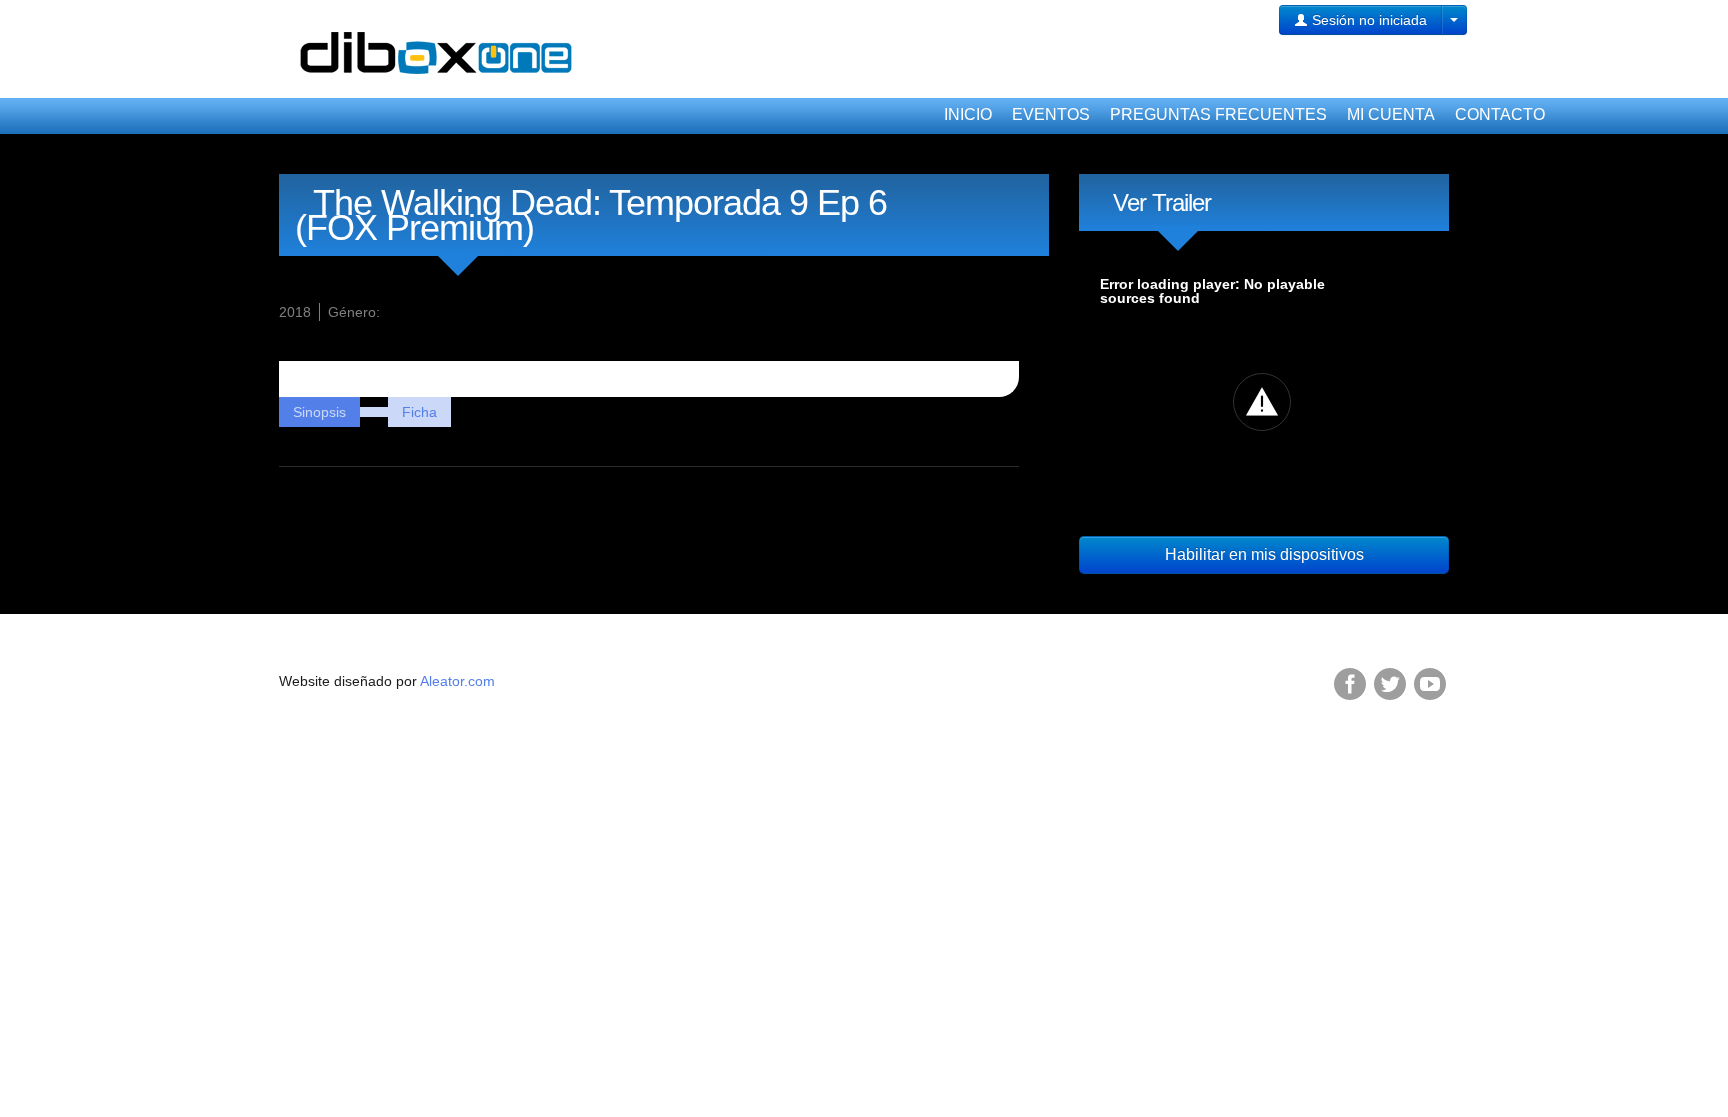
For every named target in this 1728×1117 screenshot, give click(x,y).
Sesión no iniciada (1367, 20)
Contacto (1500, 114)
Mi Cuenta (1391, 114)
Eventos (1051, 114)
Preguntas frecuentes (1218, 114)
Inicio (968, 114)
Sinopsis (319, 412)
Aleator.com (457, 681)
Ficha (419, 412)
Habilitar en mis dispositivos (1264, 554)
